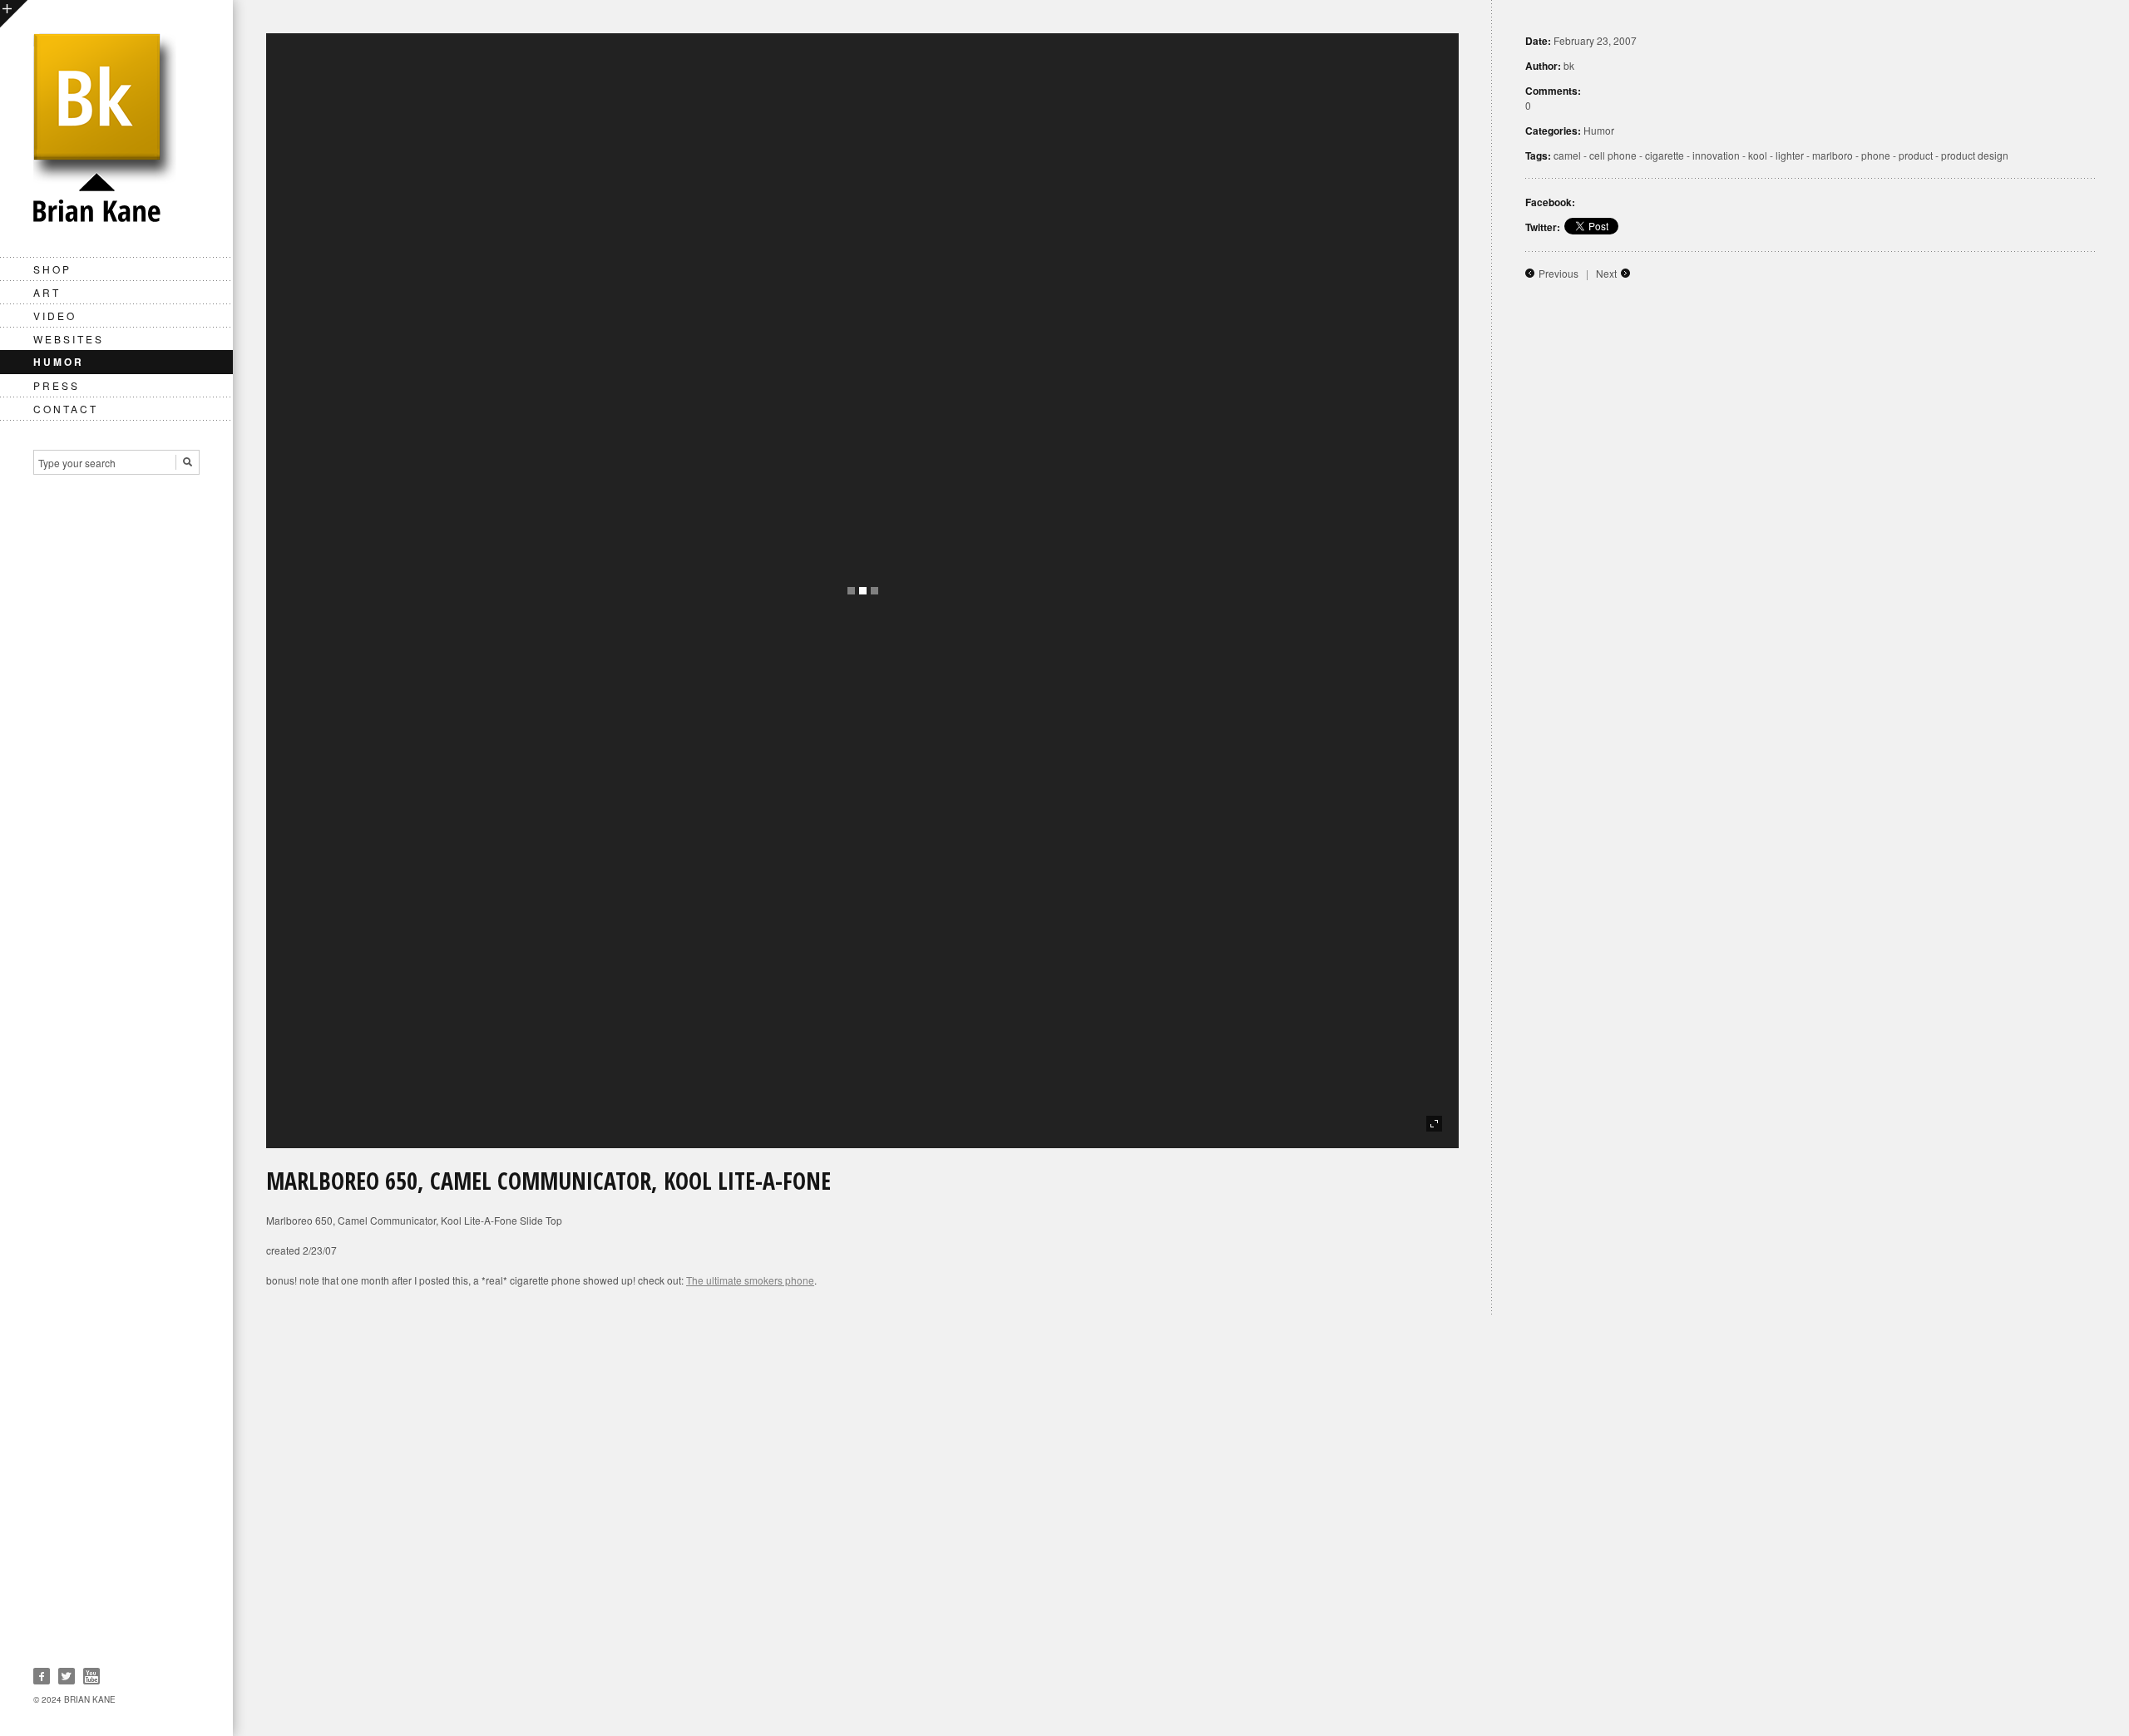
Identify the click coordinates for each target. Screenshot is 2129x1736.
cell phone (1613, 155)
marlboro (1833, 155)
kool (1758, 155)
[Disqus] (1181, 1525)
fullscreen (1434, 1124)
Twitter (67, 1676)
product (1916, 155)
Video (55, 316)
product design (1975, 155)
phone (1876, 155)
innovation (1716, 155)
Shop (52, 269)
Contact (66, 409)
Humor (59, 362)
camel (1567, 155)
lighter (1790, 155)
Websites (69, 339)
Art (47, 292)
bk (1569, 65)
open (14, 14)
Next (1606, 273)
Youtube (91, 1676)
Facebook (42, 1676)
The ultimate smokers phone (750, 1280)
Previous (1558, 273)
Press (57, 385)
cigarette (1665, 155)
